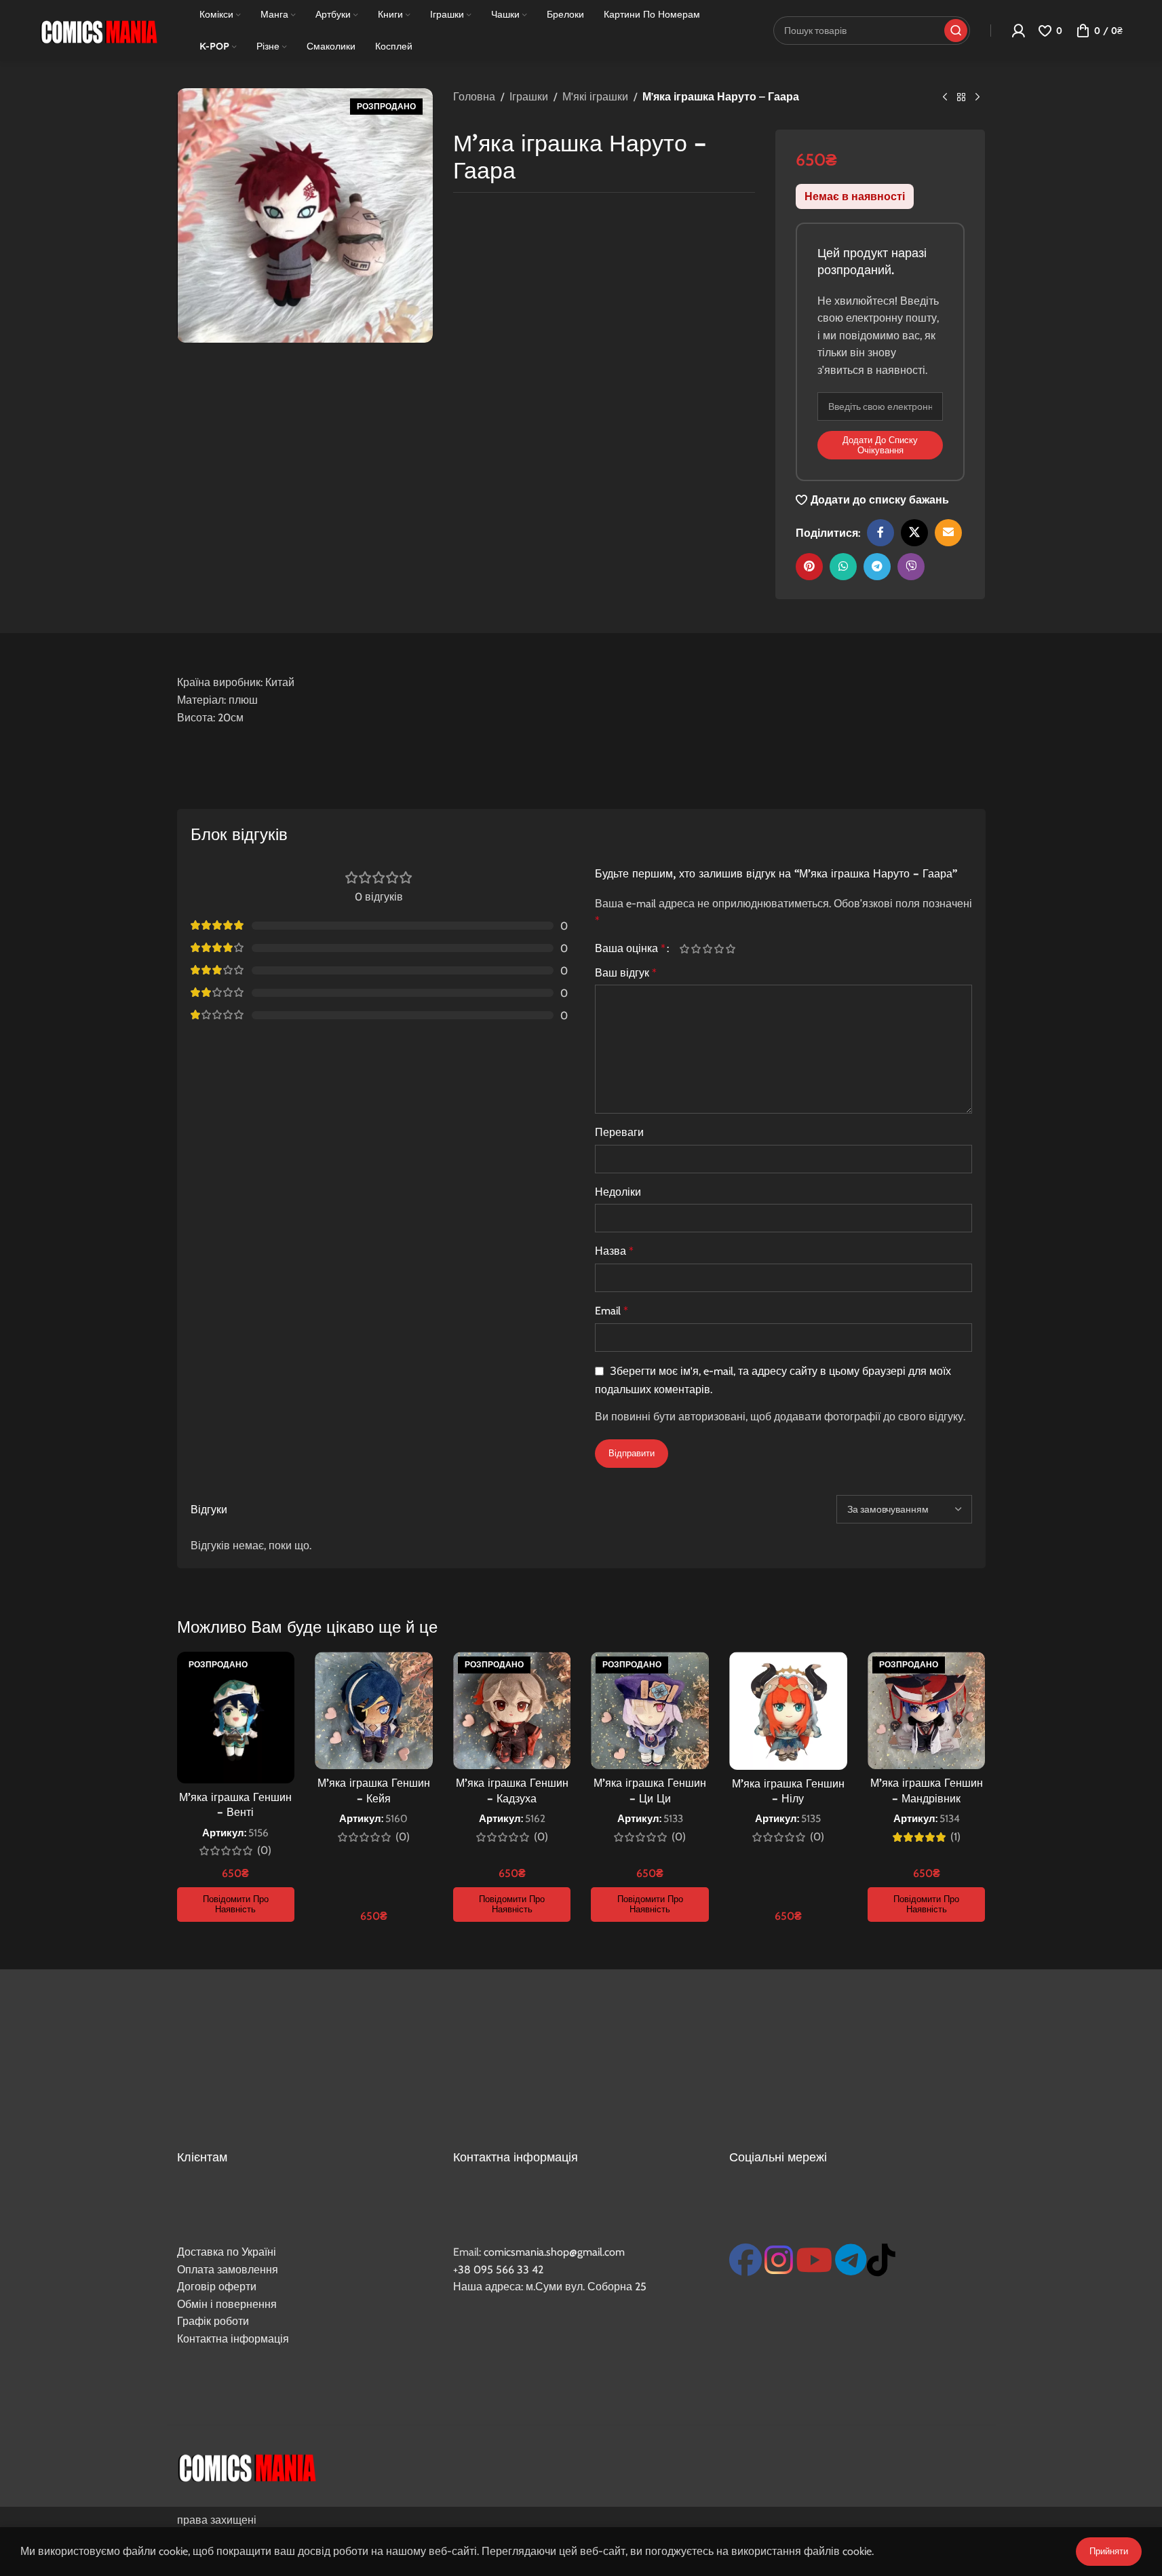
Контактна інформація (233, 2339)
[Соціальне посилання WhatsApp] (843, 567)
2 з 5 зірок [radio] (696, 949)
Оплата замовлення (228, 2270)
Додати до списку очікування (880, 445)
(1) (955, 1837)
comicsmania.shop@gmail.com (554, 2252)
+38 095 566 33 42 (498, 2270)
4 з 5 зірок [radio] (719, 949)
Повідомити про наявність (236, 1904)
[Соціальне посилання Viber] (911, 567)
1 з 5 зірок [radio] (685, 949)
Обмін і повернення (227, 2304)
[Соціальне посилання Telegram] (877, 567)
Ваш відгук (626, 973)
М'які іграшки (595, 97)
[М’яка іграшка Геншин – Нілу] (788, 1711)
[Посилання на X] (914, 533)
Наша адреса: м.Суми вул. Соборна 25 (550, 2287)
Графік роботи (213, 2321)
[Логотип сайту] (98, 30)
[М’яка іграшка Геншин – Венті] (236, 1718)
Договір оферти (217, 2287)
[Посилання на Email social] (948, 533)
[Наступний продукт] (977, 98)
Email (612, 1311)
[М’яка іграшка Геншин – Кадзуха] (512, 1710)
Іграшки (529, 97)
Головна (474, 97)
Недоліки (618, 1192)
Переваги (619, 1132)
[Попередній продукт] (945, 98)
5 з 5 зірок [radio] (731, 949)
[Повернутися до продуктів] (961, 98)
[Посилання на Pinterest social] (809, 567)
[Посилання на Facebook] (880, 533)
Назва (614, 1251)
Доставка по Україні (227, 2252)
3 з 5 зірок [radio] (708, 949)
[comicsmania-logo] (247, 2466)
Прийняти (1109, 2551)
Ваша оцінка (630, 949)
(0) (264, 1851)
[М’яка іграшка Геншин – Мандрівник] (927, 1710)
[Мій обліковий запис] (1018, 31)
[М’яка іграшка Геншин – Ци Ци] (650, 1710)
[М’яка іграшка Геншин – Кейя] (374, 1710)
